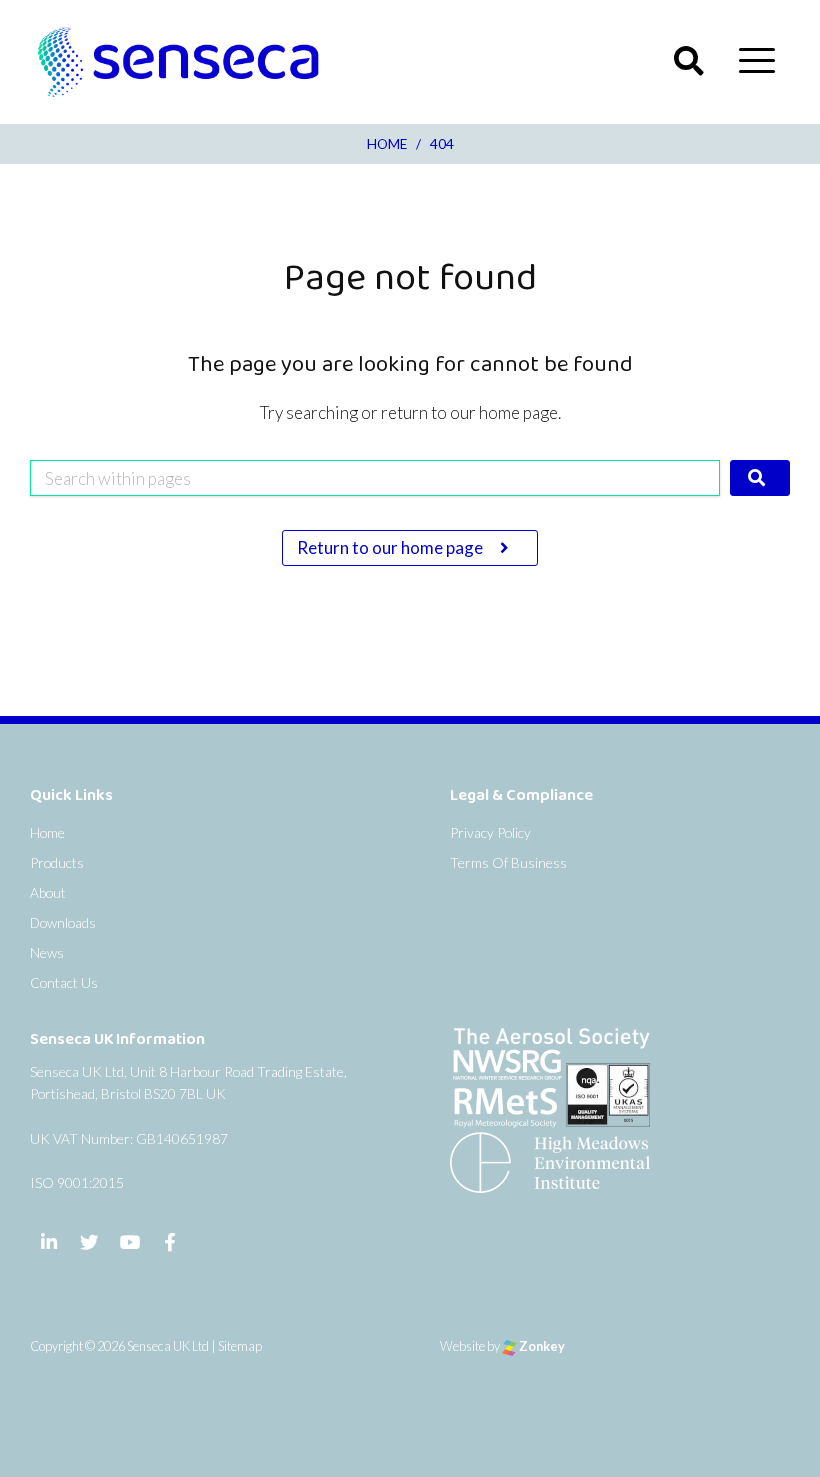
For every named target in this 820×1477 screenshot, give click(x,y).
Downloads (63, 922)
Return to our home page (391, 547)
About (48, 892)
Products (57, 862)
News (47, 952)
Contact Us (64, 982)
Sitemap (240, 1346)
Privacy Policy (490, 832)
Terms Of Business (508, 862)
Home (47, 832)
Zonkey (541, 1346)
